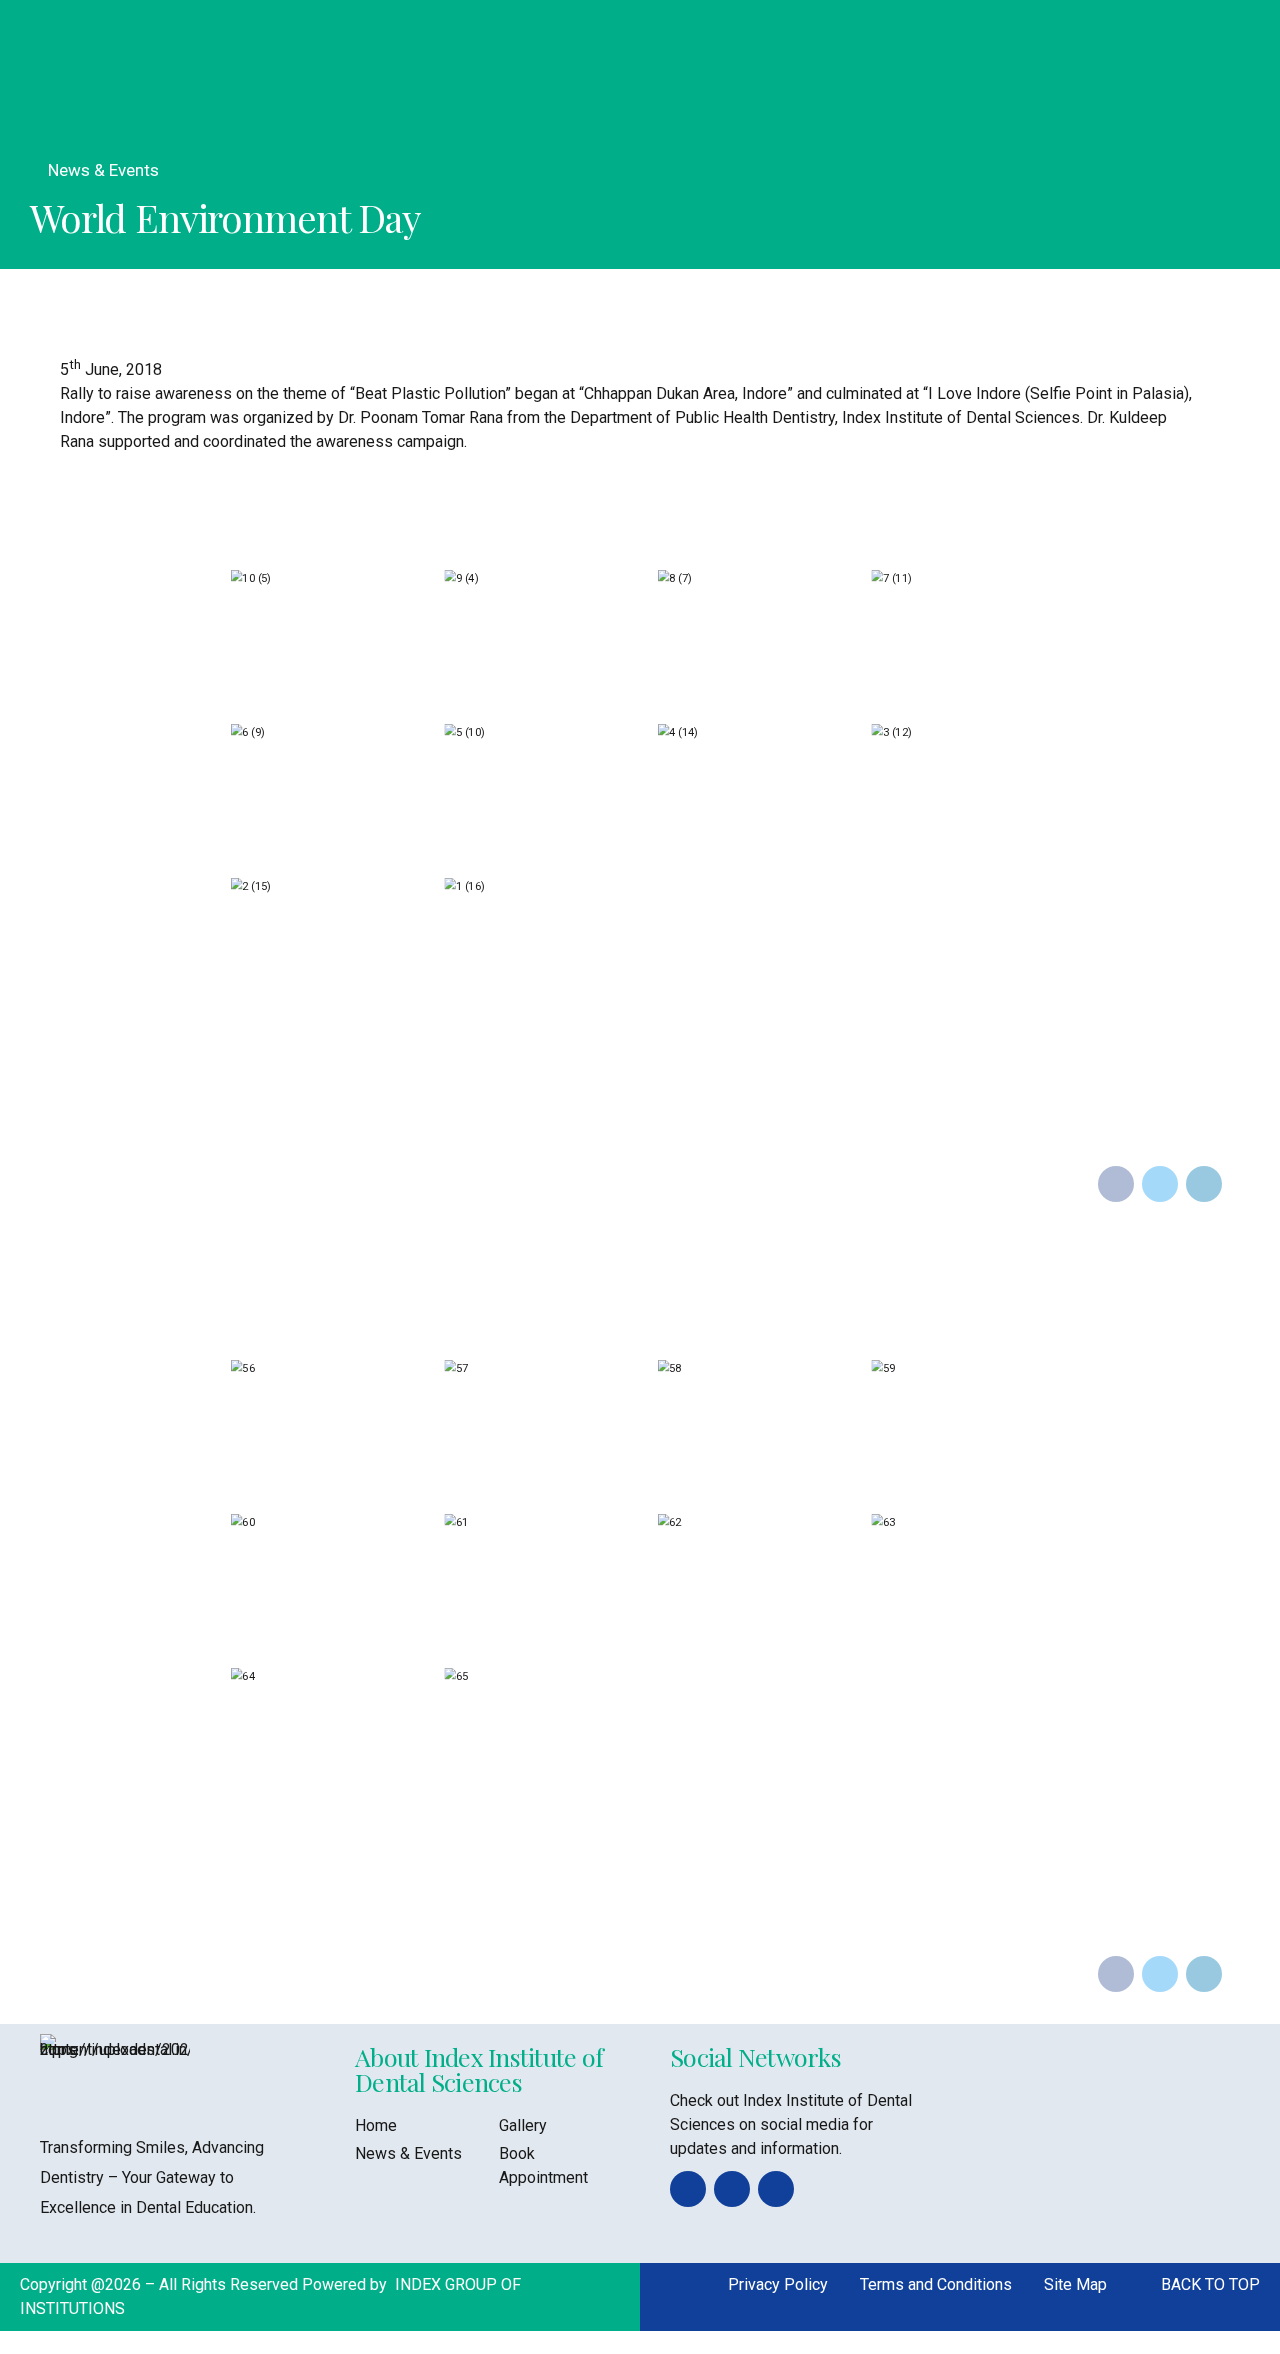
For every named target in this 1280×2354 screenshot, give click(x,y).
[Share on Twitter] (1160, 1184)
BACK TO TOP (1210, 2284)
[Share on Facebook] (1116, 1184)
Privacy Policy (778, 2284)
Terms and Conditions (936, 2284)
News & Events (103, 170)
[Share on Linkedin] (1204, 1184)
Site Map (1075, 2284)
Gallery (523, 2125)
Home (376, 2125)
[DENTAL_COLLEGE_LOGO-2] (115, 2073)
